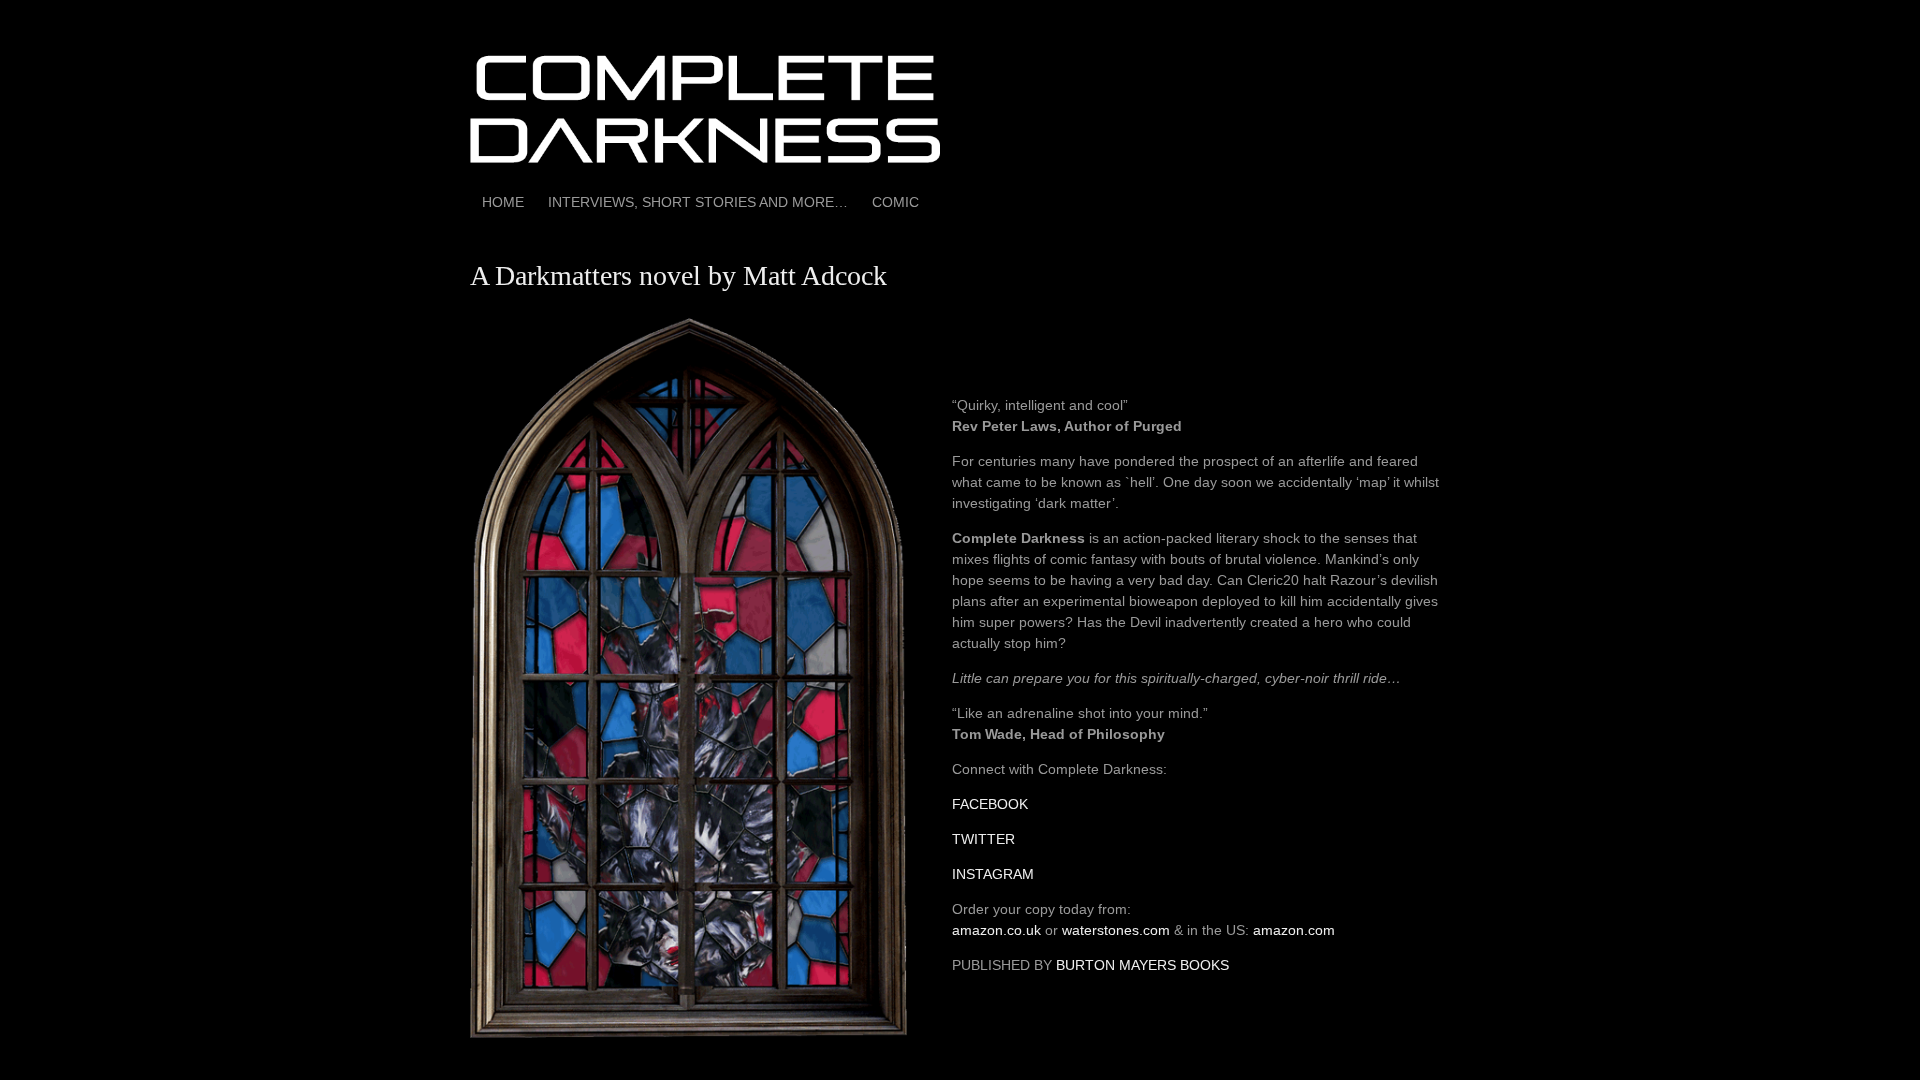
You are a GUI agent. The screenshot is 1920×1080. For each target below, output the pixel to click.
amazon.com (1294, 930)
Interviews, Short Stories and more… (698, 202)
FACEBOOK (990, 804)
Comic (895, 202)
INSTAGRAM (993, 874)
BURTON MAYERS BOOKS (1142, 965)
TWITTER (983, 839)
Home (503, 202)
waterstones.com (1116, 930)
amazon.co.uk (996, 930)
